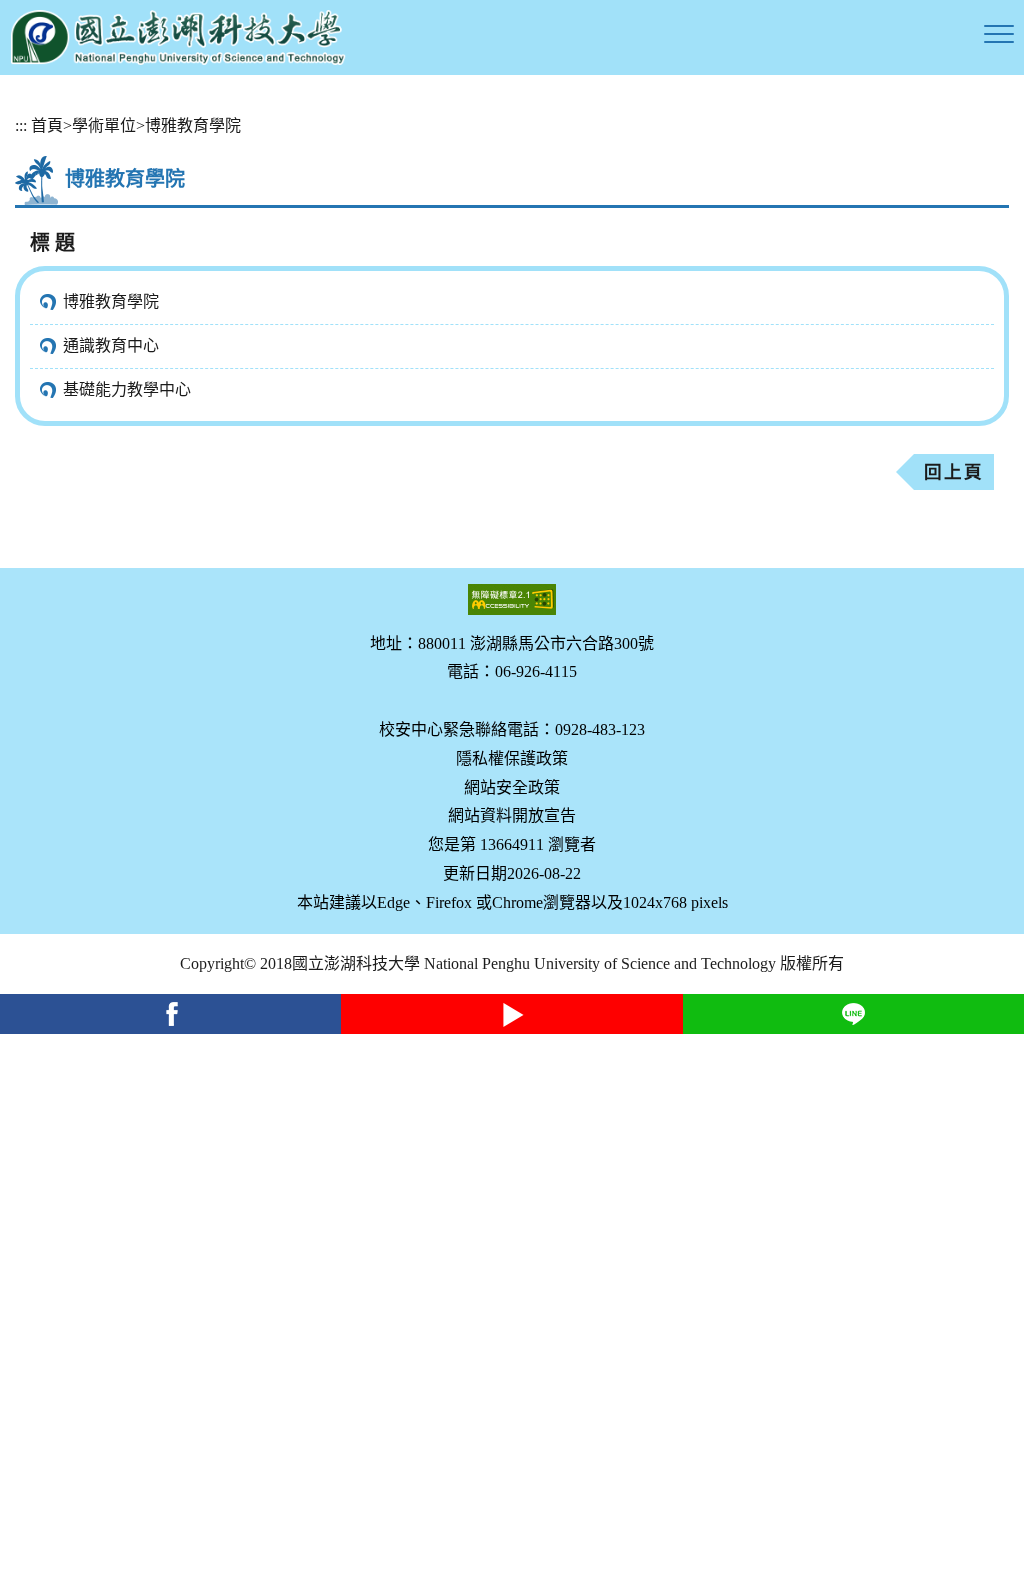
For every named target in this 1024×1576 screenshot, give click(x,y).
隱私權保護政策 (512, 758)
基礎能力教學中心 (127, 389)
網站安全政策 (512, 787)
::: (21, 125)
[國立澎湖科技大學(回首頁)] (178, 37)
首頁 (47, 125)
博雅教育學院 (193, 125)
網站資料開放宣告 (512, 815)
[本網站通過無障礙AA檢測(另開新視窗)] (512, 599)
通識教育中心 (111, 345)
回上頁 (954, 472)
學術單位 (104, 125)
